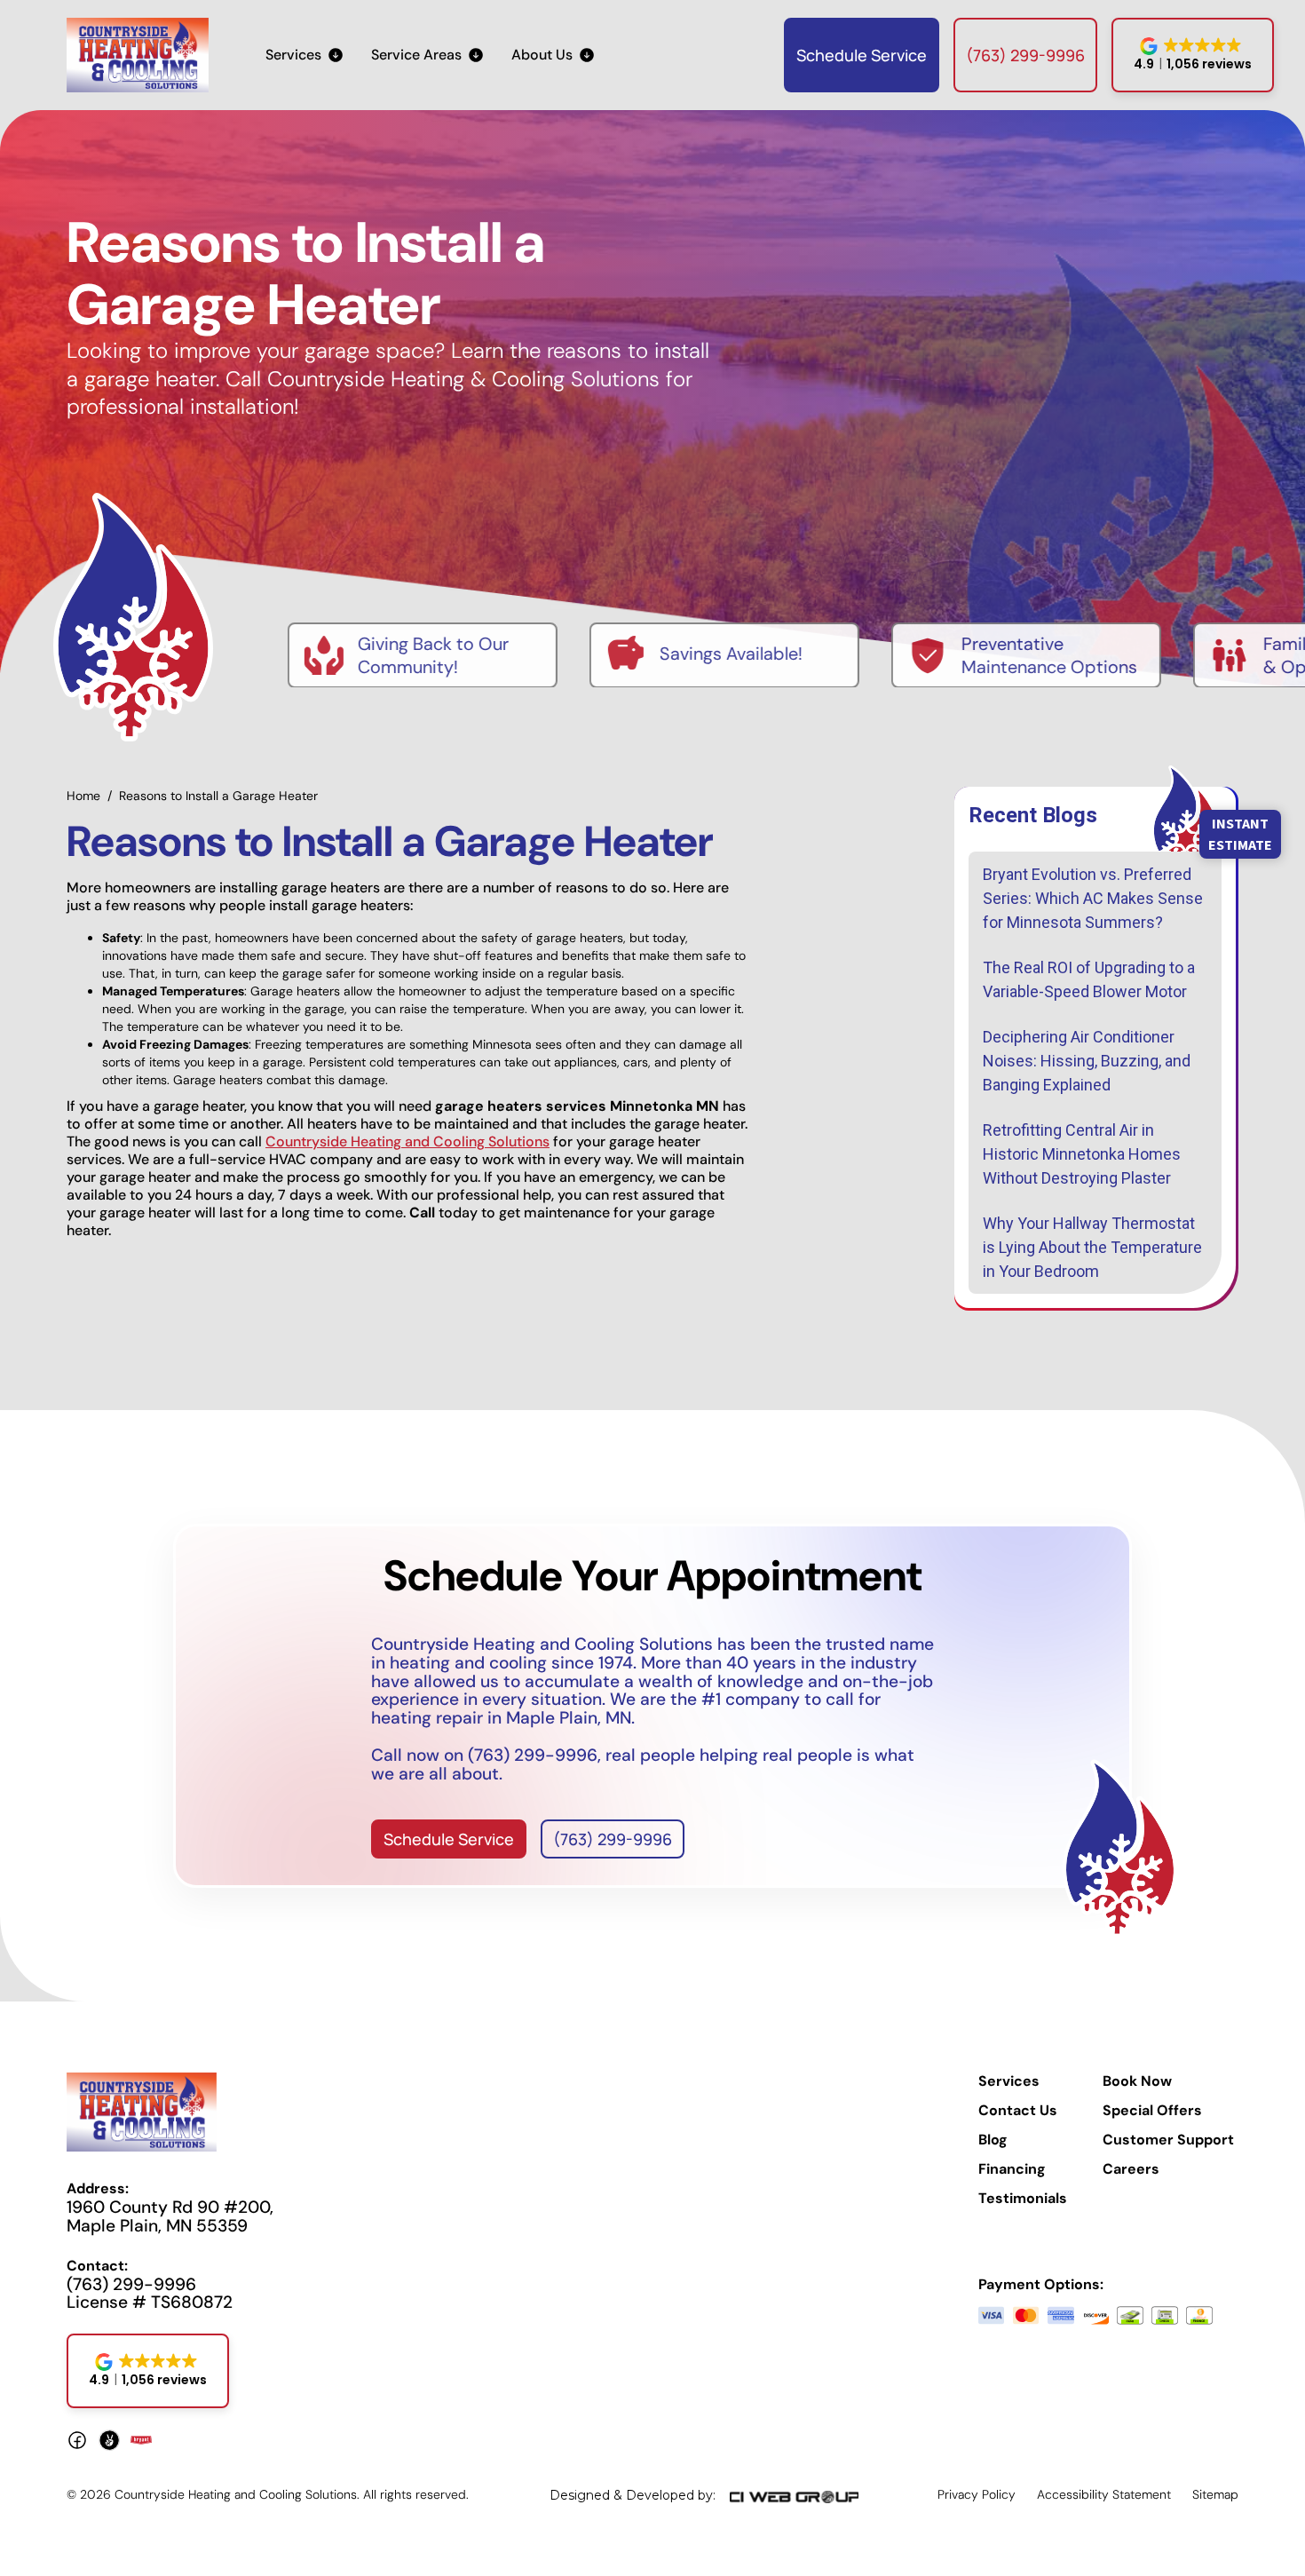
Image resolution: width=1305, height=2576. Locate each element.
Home (83, 796)
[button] (304, 55)
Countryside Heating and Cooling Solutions (407, 1141)
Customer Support (1168, 2140)
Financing (1012, 2169)
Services (1009, 2081)
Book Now (1137, 2081)
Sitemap (1215, 2494)
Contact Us (1018, 2111)
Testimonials (1023, 2199)
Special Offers (1152, 2111)
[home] (138, 55)
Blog (993, 2140)
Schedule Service (862, 55)
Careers (1131, 2169)
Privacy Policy (977, 2494)
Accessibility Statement (1104, 2494)
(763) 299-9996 (1025, 55)
